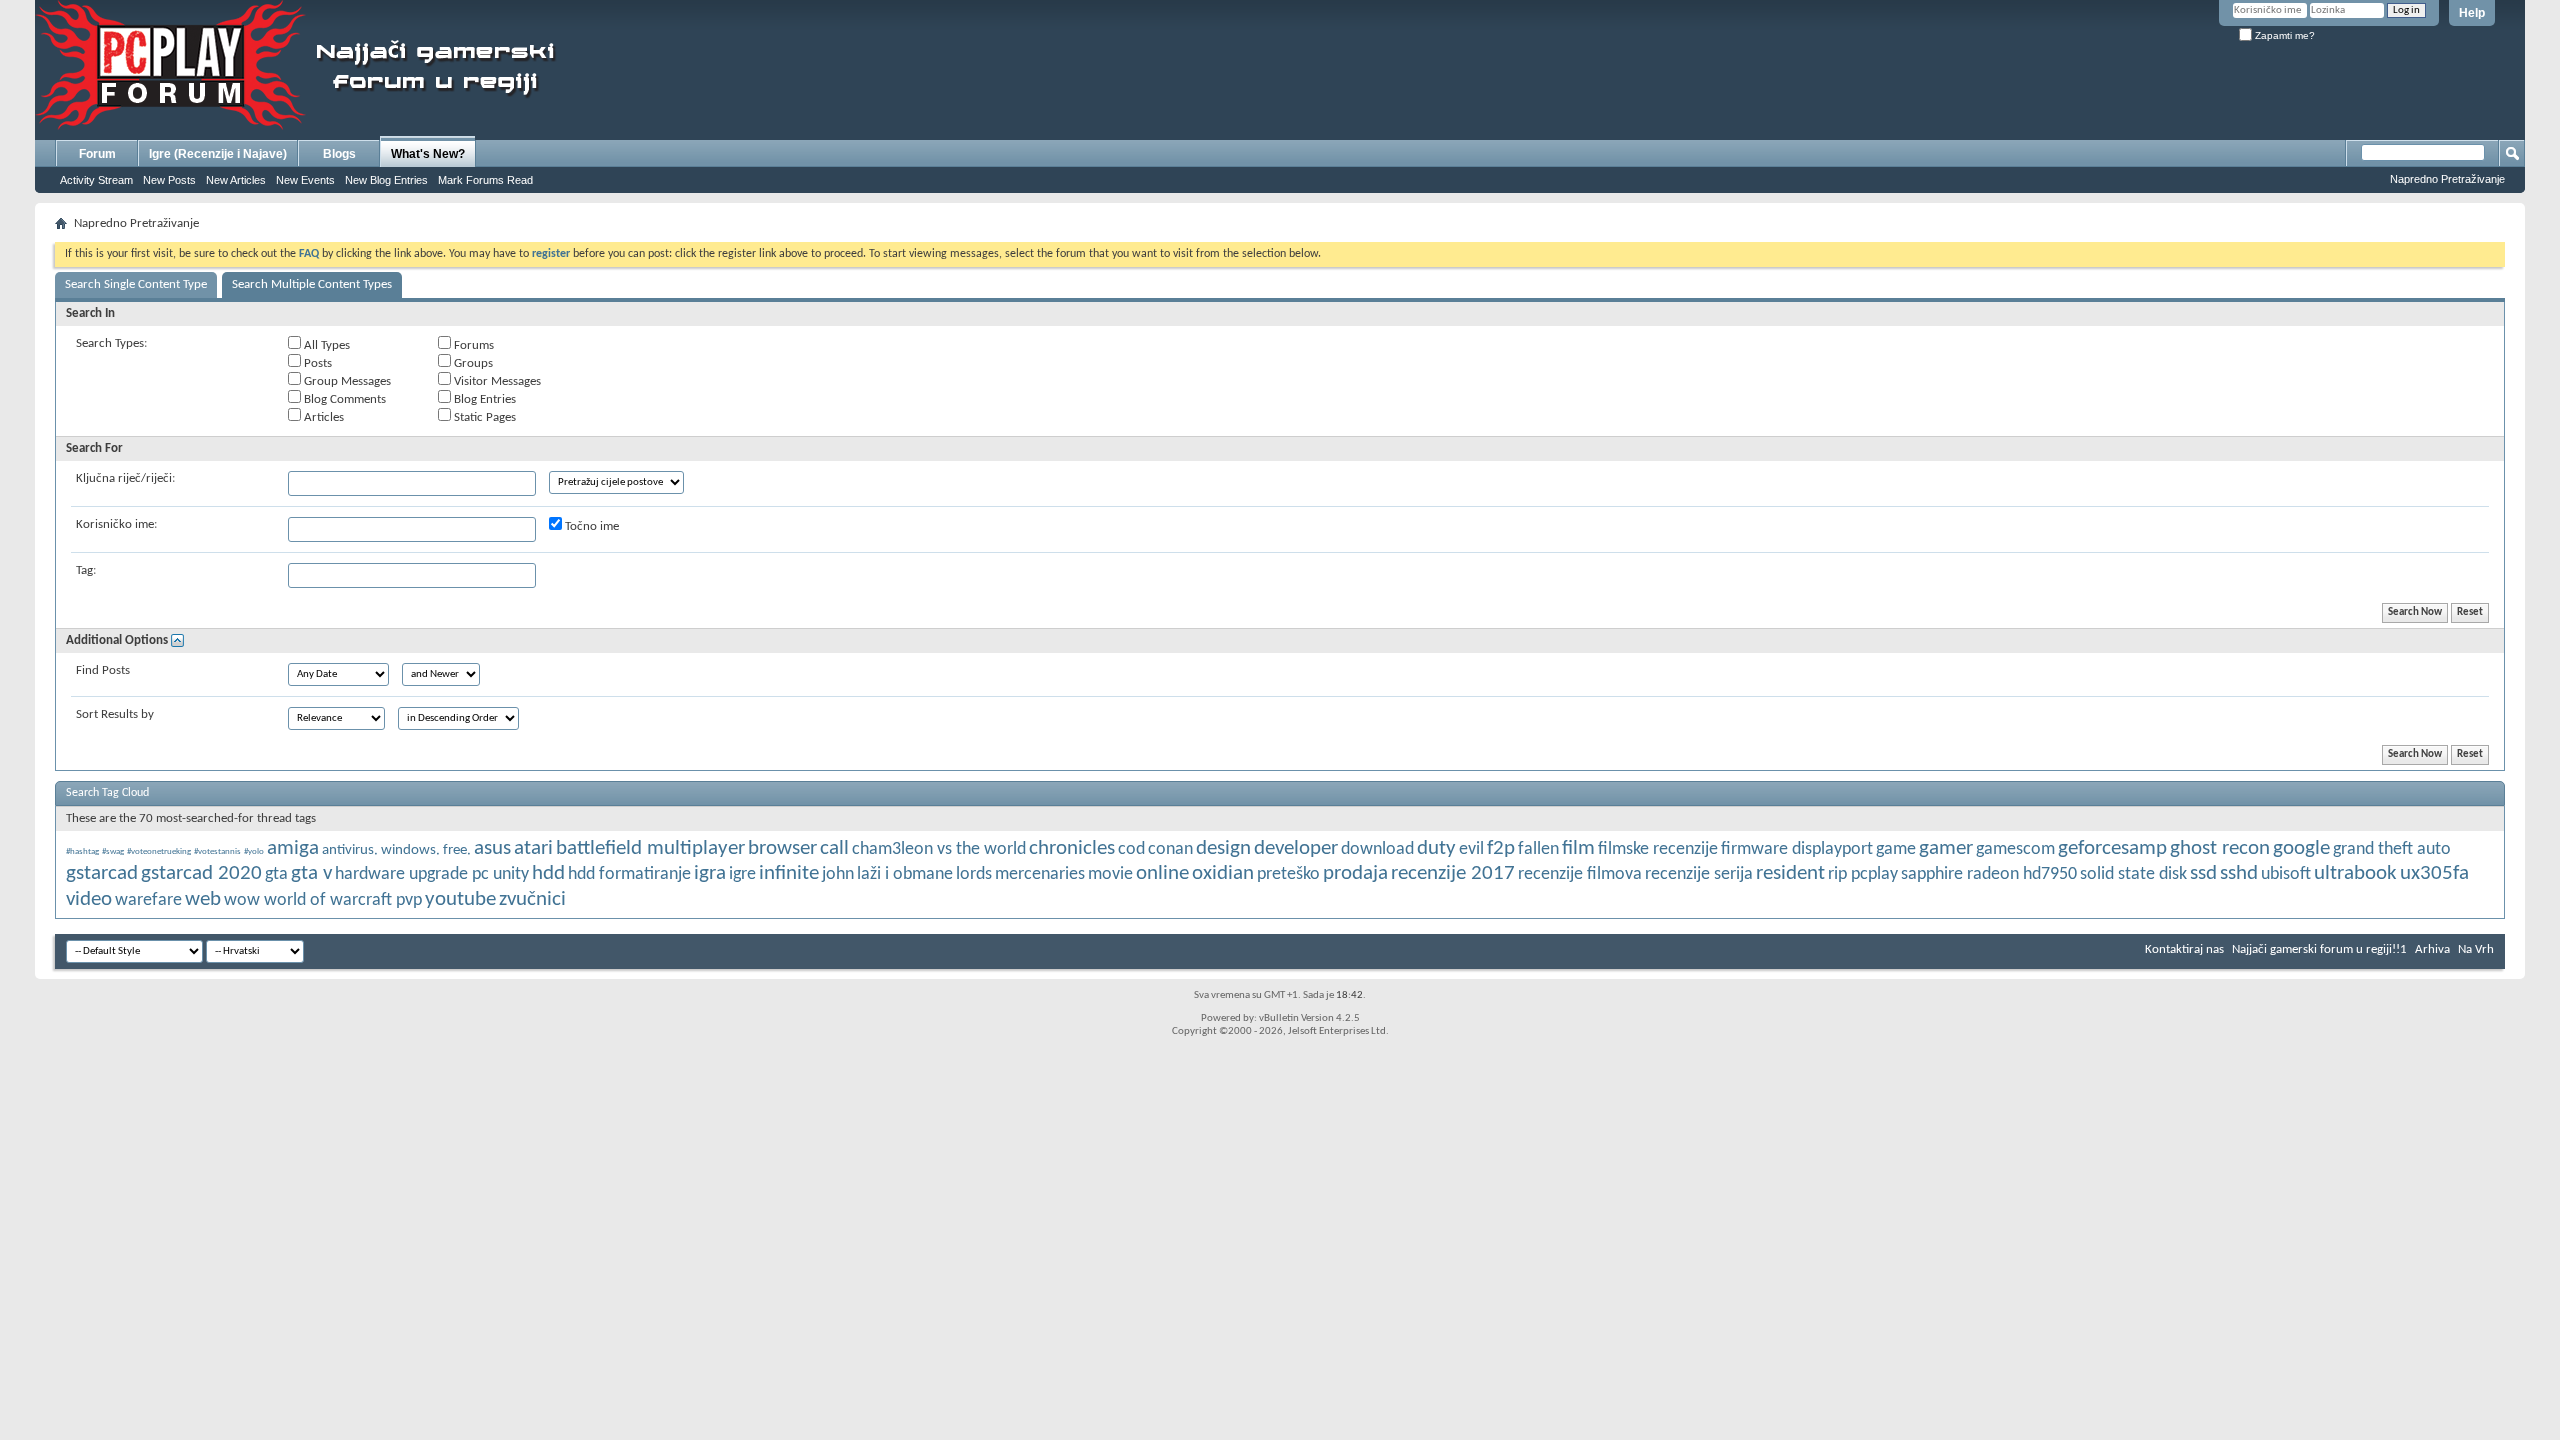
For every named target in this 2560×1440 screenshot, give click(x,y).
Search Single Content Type (136, 284)
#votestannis (217, 851)
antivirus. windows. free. (396, 850)
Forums (472, 345)
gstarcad (102, 873)
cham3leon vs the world (939, 849)
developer (1296, 848)
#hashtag (82, 851)
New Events (305, 180)
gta (276, 874)
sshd (2239, 873)
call (834, 848)
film (1578, 848)
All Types (325, 345)
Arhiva (2432, 949)
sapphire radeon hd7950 (1989, 874)
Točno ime (590, 526)
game (1896, 849)
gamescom (2015, 849)
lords (974, 874)
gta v (311, 873)
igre (742, 874)
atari (533, 848)
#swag (113, 851)
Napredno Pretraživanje (2447, 179)
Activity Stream (96, 180)
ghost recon (2220, 848)
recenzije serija (1699, 874)
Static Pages (483, 417)
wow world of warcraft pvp (323, 900)
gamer (1946, 848)
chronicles (1072, 848)
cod (1131, 849)
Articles (322, 417)
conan (1170, 849)
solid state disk (2133, 874)
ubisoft (2286, 874)
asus (492, 848)
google (2301, 848)
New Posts (169, 180)
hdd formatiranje (629, 874)
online (1162, 873)
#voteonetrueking (159, 851)
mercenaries (1040, 874)
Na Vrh (2476, 949)
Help (2472, 13)
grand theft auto (2392, 849)
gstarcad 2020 (201, 873)
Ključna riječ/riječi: (125, 478)
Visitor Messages (496, 381)
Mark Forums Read (485, 180)
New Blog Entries (386, 180)
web (203, 899)
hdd (548, 873)
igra (710, 873)
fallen (1538, 849)
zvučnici (532, 899)
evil (1471, 849)
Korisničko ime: (116, 524)
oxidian (1223, 873)
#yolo (254, 851)
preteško (1288, 874)
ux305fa (2434, 873)
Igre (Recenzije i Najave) (218, 154)
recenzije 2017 (1453, 873)
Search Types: (111, 343)
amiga (293, 848)
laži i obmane (905, 874)
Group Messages (346, 381)
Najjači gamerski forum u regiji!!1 (2319, 949)
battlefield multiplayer (650, 848)
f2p (1501, 848)
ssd (2203, 873)
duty (1436, 848)
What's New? (428, 154)
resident (1790, 873)
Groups (472, 363)
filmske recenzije (1658, 849)
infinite (789, 873)
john (838, 874)
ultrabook (2355, 873)
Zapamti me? (2283, 35)
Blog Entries (483, 399)
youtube (460, 899)
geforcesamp (2112, 848)
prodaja (1355, 873)
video (89, 899)
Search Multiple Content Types (312, 284)
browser (782, 848)
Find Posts (103, 670)
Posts (316, 363)
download (1377, 849)
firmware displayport (1797, 849)
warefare (148, 900)
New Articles (236, 180)
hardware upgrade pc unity (432, 874)
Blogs (339, 154)
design (1223, 848)
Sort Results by (115, 714)
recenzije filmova (1580, 874)
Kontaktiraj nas (2184, 949)
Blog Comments (343, 399)
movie (1110, 874)
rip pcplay (1863, 874)
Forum (97, 154)
